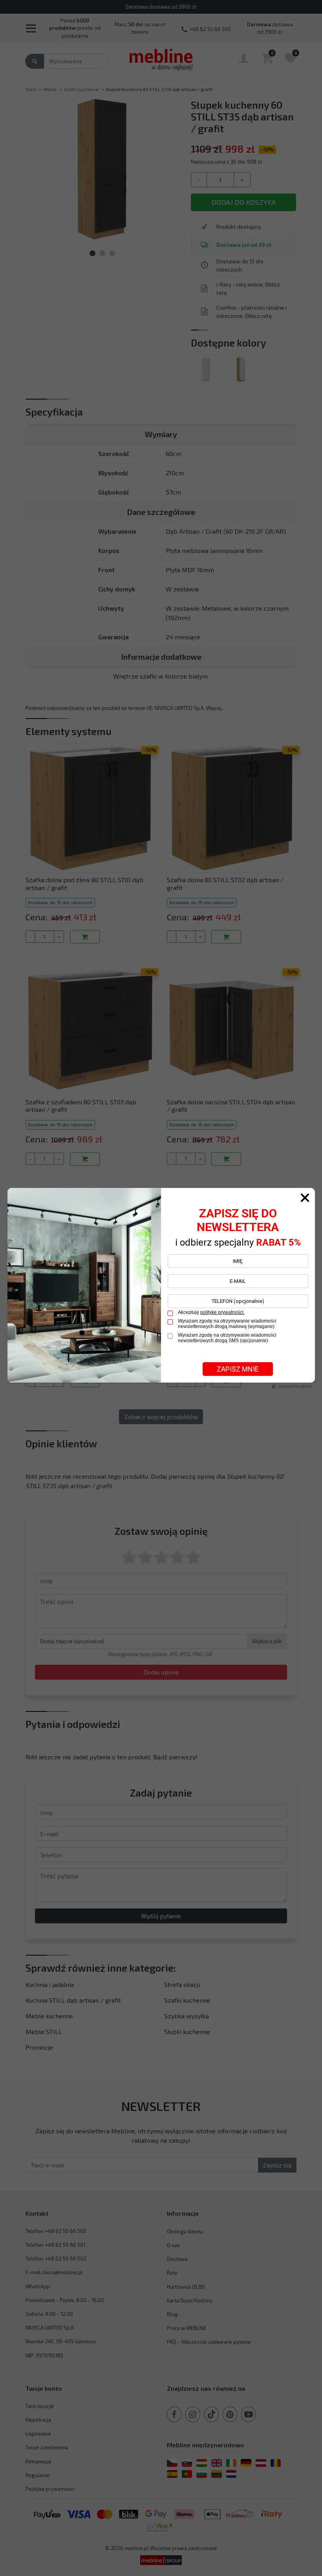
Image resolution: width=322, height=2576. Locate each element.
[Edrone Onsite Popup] (161, 1288)
